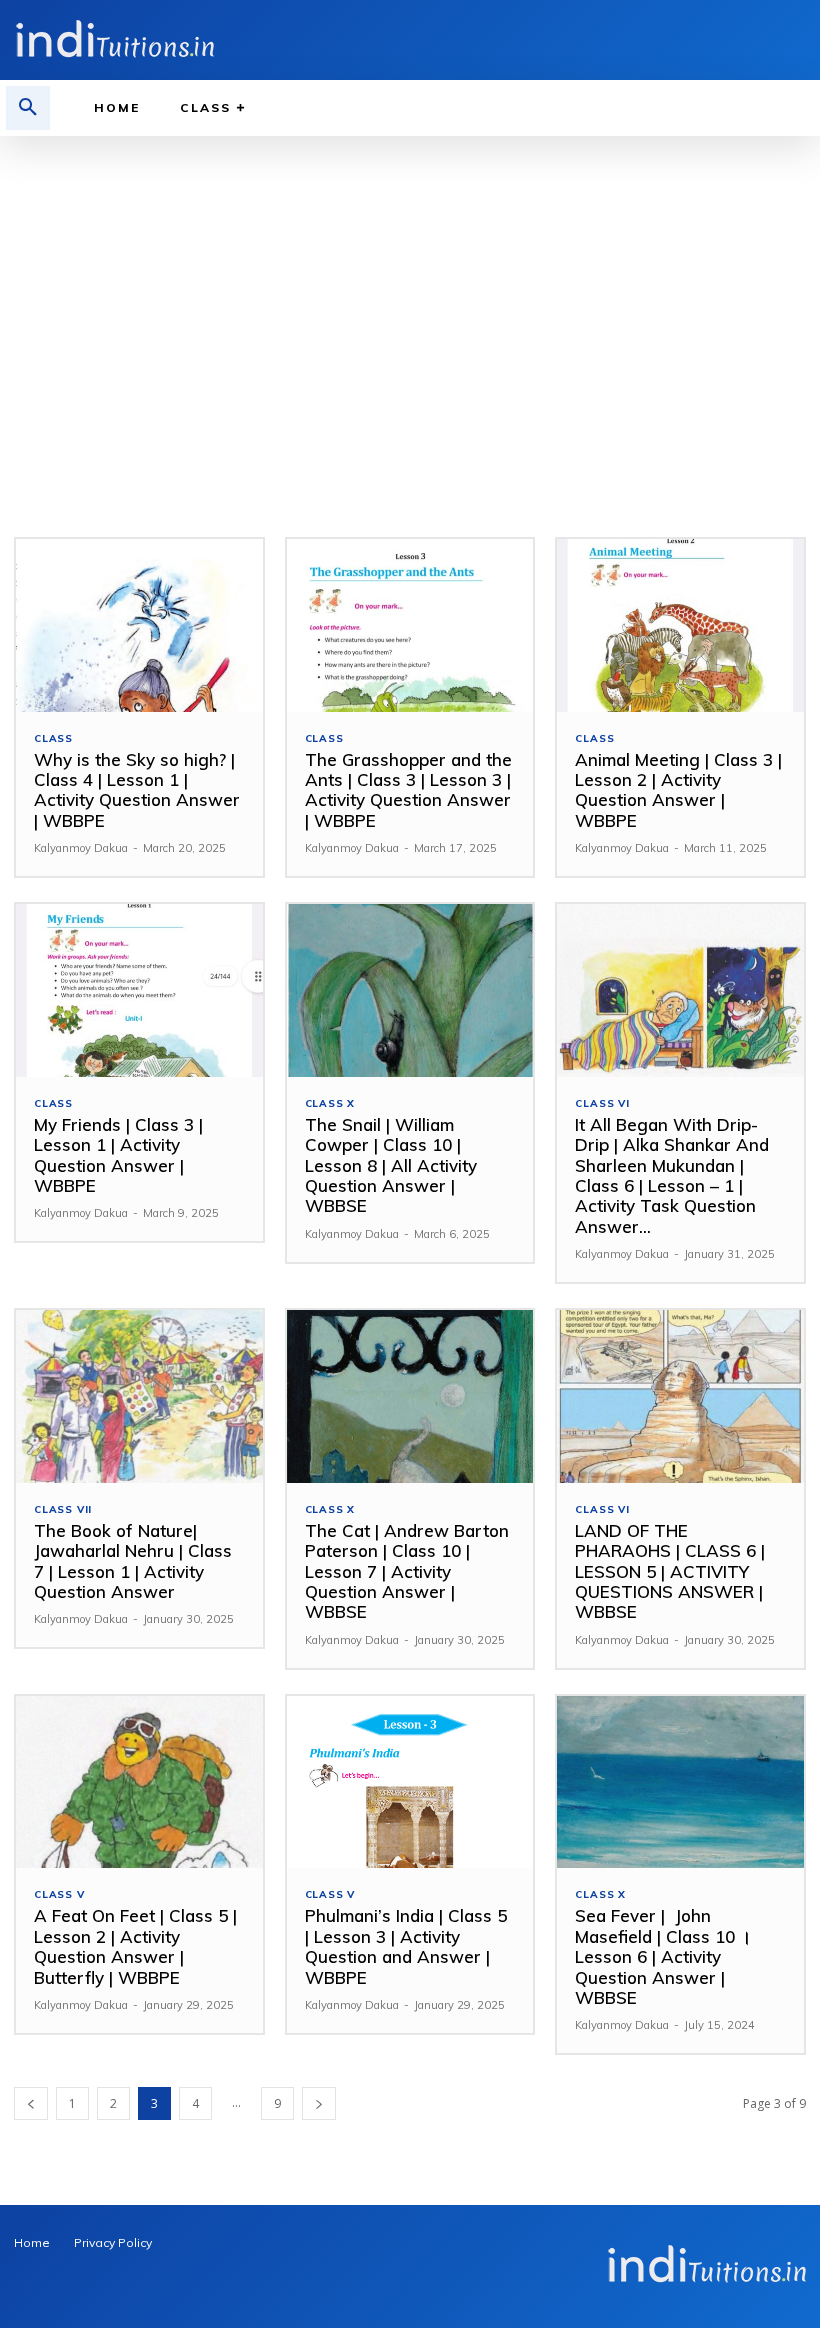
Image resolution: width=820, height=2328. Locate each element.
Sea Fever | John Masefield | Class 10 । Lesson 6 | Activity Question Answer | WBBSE (663, 1956)
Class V (59, 1895)
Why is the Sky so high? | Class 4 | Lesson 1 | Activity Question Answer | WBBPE (137, 790)
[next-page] (319, 2103)
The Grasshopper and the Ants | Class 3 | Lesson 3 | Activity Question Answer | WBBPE (408, 790)
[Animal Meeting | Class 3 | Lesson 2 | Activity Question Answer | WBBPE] (680, 625)
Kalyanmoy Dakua (81, 848)
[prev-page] (31, 2103)
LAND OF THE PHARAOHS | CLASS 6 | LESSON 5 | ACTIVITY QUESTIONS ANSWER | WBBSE (670, 1571)
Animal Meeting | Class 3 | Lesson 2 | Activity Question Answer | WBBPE (678, 790)
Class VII (63, 1510)
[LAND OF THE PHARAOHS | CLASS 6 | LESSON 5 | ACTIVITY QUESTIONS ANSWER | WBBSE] (680, 1396)
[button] (28, 108)
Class (53, 739)
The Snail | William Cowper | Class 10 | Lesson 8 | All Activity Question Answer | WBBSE (391, 1165)
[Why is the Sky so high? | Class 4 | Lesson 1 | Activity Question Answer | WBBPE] (139, 625)
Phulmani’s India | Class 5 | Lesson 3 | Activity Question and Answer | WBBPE (406, 1946)
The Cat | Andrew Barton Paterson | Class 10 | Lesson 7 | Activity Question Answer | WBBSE (407, 1571)
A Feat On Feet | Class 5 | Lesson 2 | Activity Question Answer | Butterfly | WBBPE (135, 1946)
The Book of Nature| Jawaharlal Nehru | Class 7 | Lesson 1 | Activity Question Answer (133, 1561)
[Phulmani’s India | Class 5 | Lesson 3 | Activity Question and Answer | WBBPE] (410, 1782)
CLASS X (330, 1104)
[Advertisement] (410, 286)
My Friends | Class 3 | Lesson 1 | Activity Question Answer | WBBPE (118, 1155)
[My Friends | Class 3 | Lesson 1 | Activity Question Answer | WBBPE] (139, 990)
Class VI (602, 1104)
